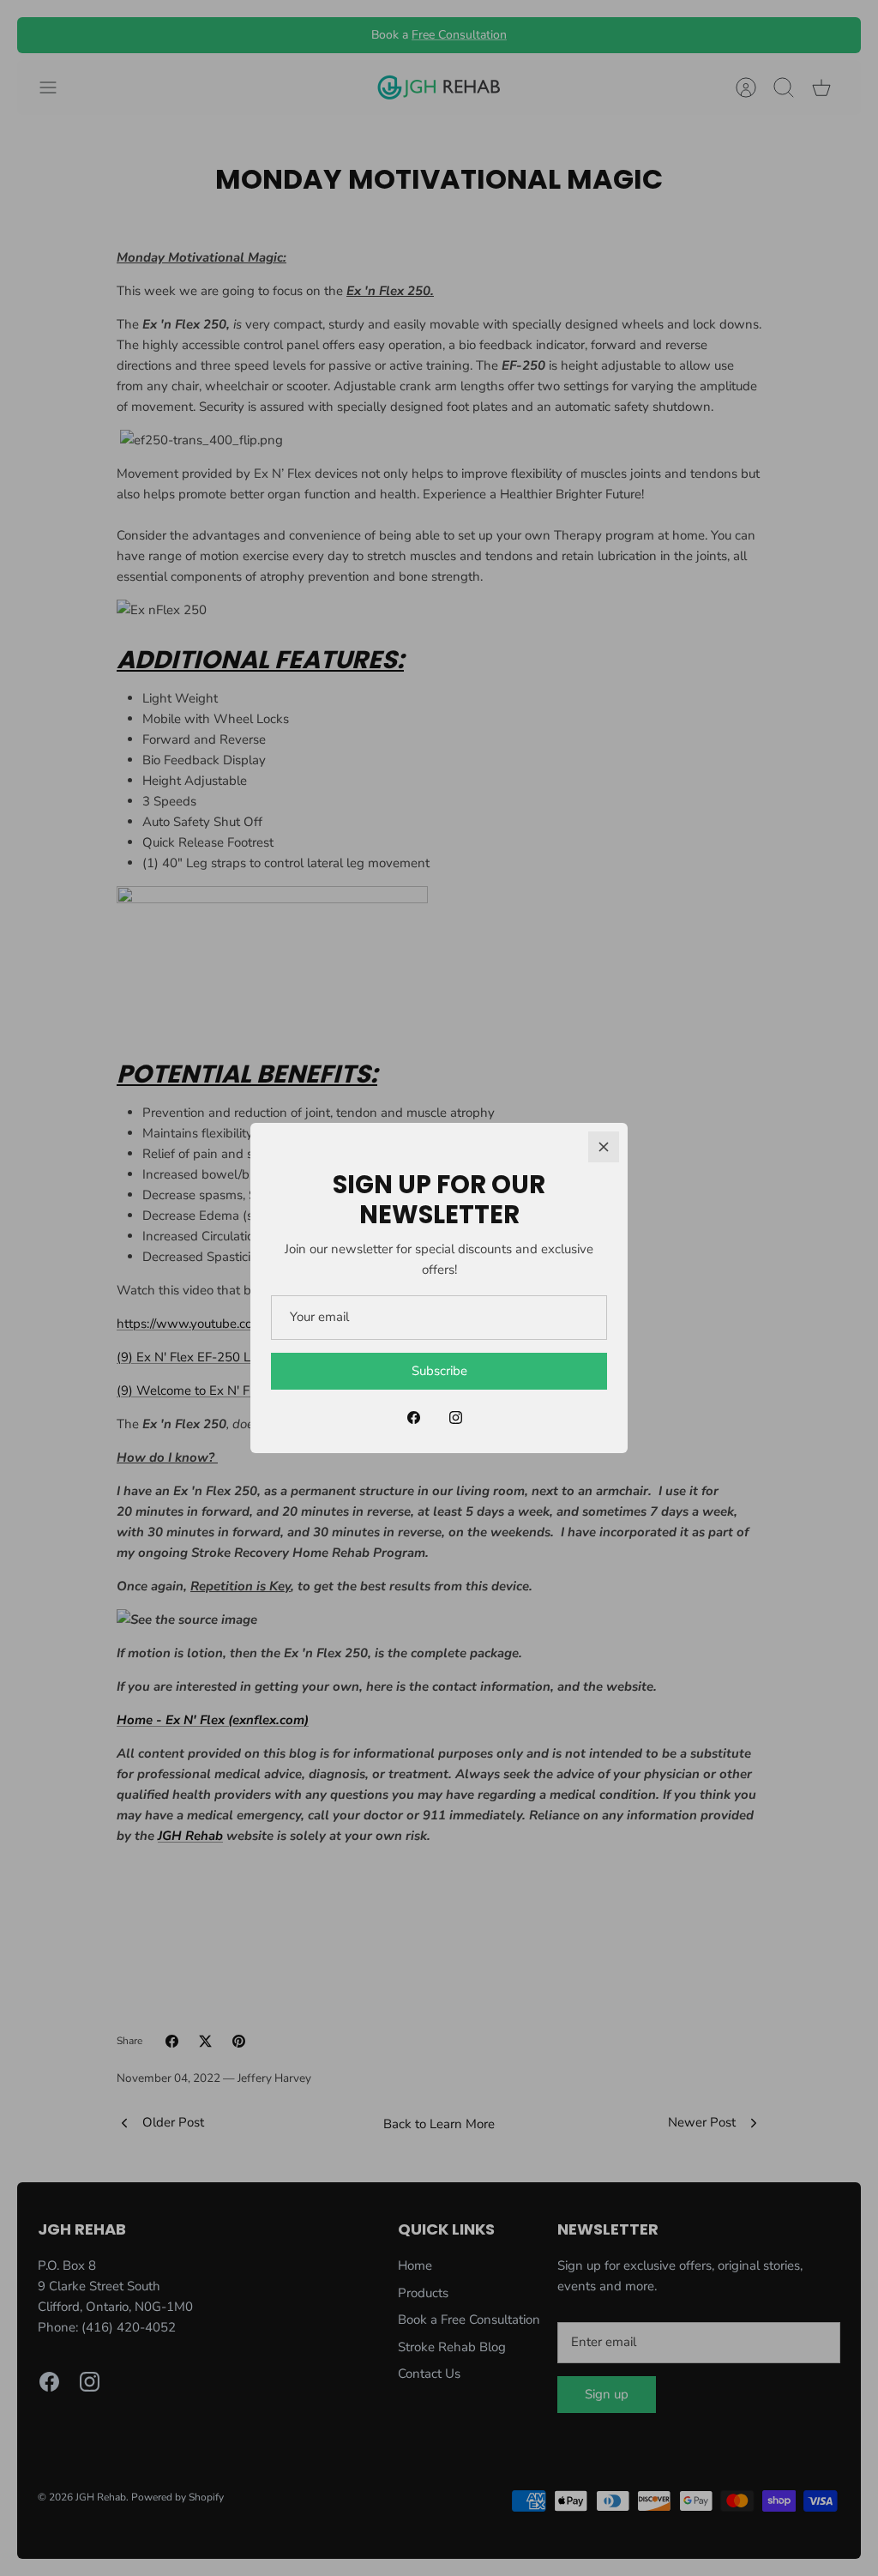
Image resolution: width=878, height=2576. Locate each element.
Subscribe (439, 1371)
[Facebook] (414, 1418)
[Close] (604, 1147)
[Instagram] (456, 1418)
